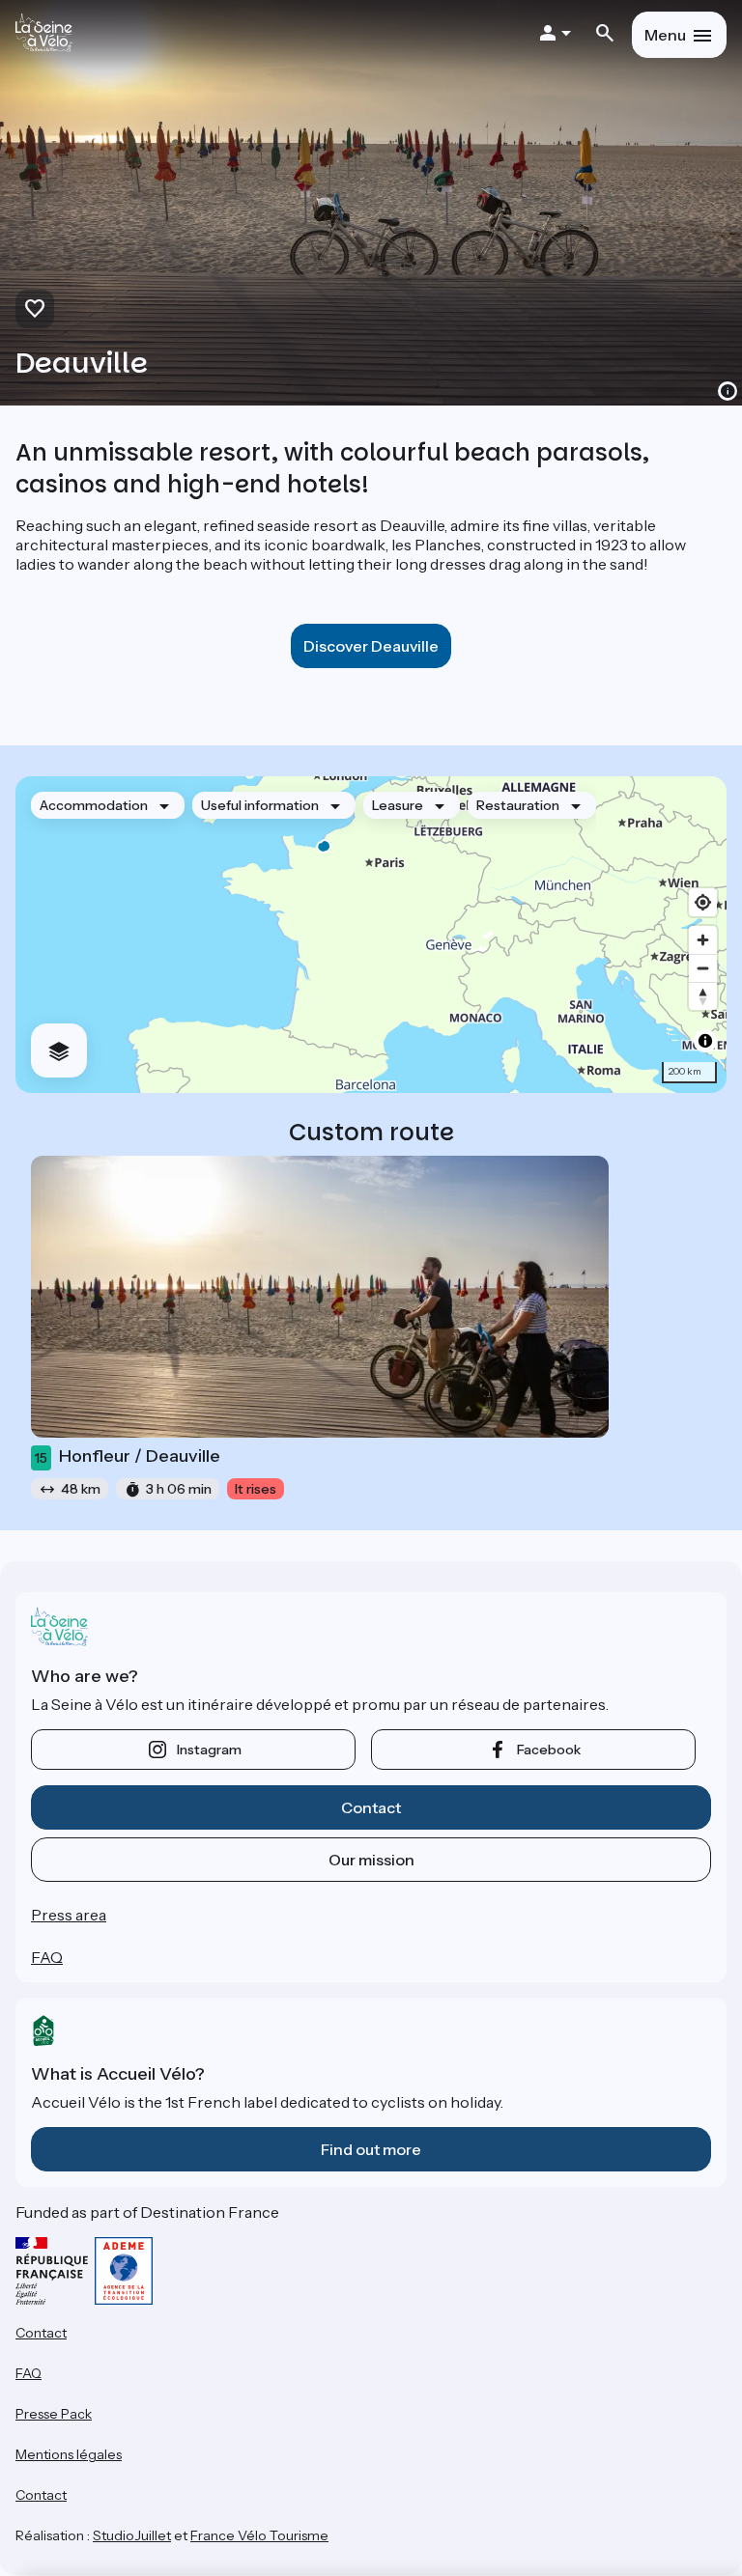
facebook (549, 1750)
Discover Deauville (371, 646)
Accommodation (94, 805)
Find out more (371, 2149)
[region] (371, 935)
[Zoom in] (703, 940)
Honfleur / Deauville (128, 1456)
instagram (209, 1750)
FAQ (47, 1957)
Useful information (260, 805)
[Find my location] (703, 902)
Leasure (398, 805)
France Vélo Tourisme (259, 2535)
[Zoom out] (703, 968)
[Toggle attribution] (705, 1041)
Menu (665, 35)
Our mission (371, 1860)
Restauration (518, 805)
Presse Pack (54, 2414)
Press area (69, 1915)
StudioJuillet (132, 2535)
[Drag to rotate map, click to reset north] (703, 996)
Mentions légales (69, 2454)
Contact (371, 1807)
